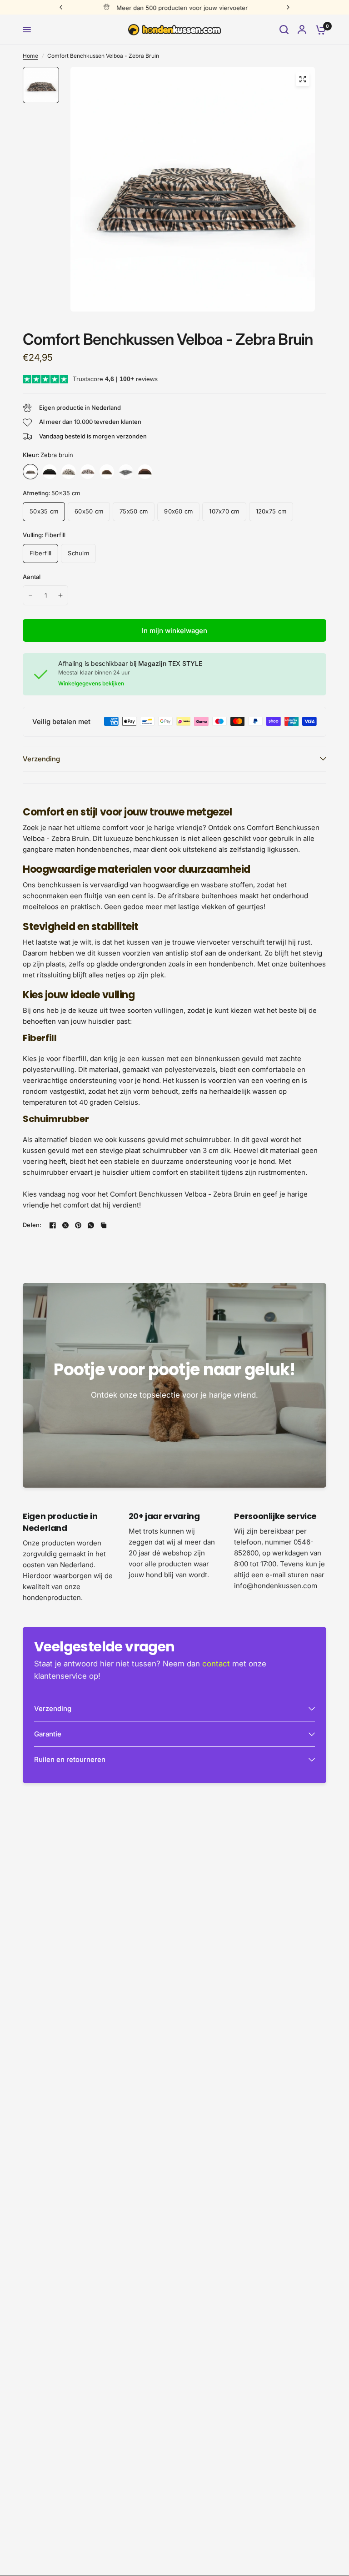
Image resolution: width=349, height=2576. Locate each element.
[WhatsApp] (91, 1225)
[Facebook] (53, 1225)
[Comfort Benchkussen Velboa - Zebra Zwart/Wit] (126, 472)
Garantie (48, 1734)
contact (216, 1664)
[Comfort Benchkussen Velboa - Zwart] (50, 472)
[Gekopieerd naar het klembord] (104, 1225)
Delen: (32, 1225)
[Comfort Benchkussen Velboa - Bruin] (145, 472)
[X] (65, 1225)
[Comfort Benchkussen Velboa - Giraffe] (107, 472)
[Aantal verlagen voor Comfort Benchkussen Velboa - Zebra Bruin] (30, 595)
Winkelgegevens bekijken (91, 684)
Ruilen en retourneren (70, 1759)
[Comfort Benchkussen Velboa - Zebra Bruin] (30, 472)
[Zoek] (284, 30)
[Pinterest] (78, 1225)
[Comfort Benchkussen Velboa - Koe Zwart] (69, 472)
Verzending (41, 759)
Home (30, 56)
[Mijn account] (302, 30)
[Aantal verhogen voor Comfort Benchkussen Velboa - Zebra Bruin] (60, 595)
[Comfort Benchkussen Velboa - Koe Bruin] (88, 472)
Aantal (32, 577)
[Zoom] (303, 79)
